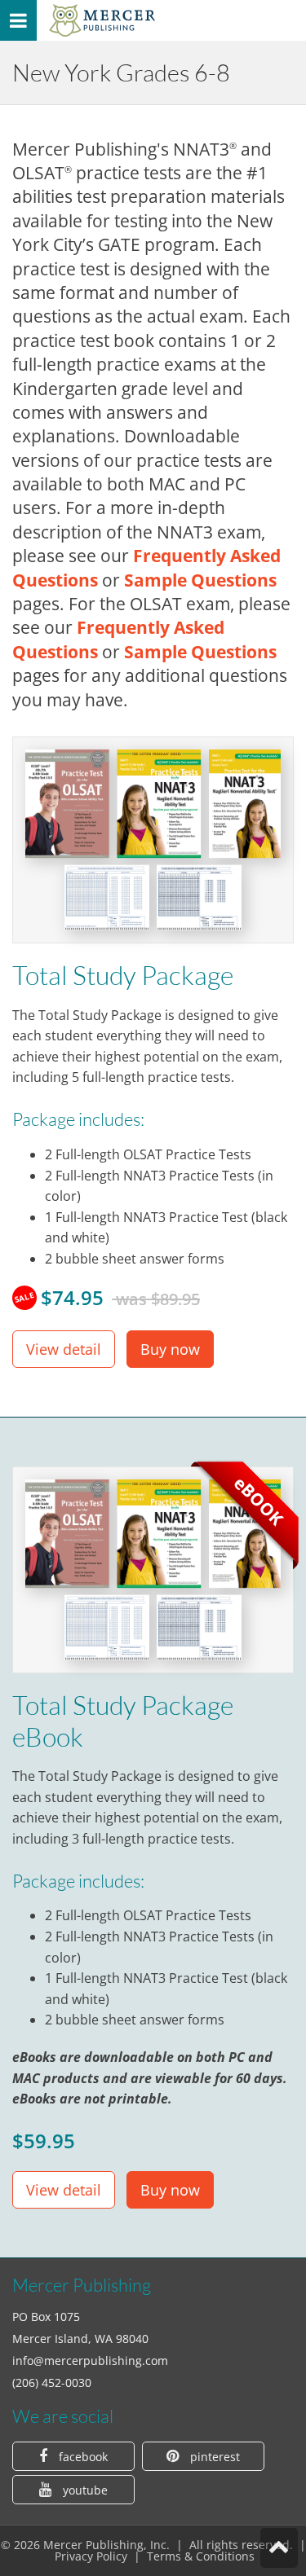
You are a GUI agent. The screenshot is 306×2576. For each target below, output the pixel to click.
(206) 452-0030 (52, 2383)
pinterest (213, 2457)
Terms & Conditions (201, 2556)
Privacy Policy (91, 2556)
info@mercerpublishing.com (90, 2361)
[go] (102, 20)
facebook (82, 2457)
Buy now (170, 1349)
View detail (64, 1349)
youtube (84, 2490)
